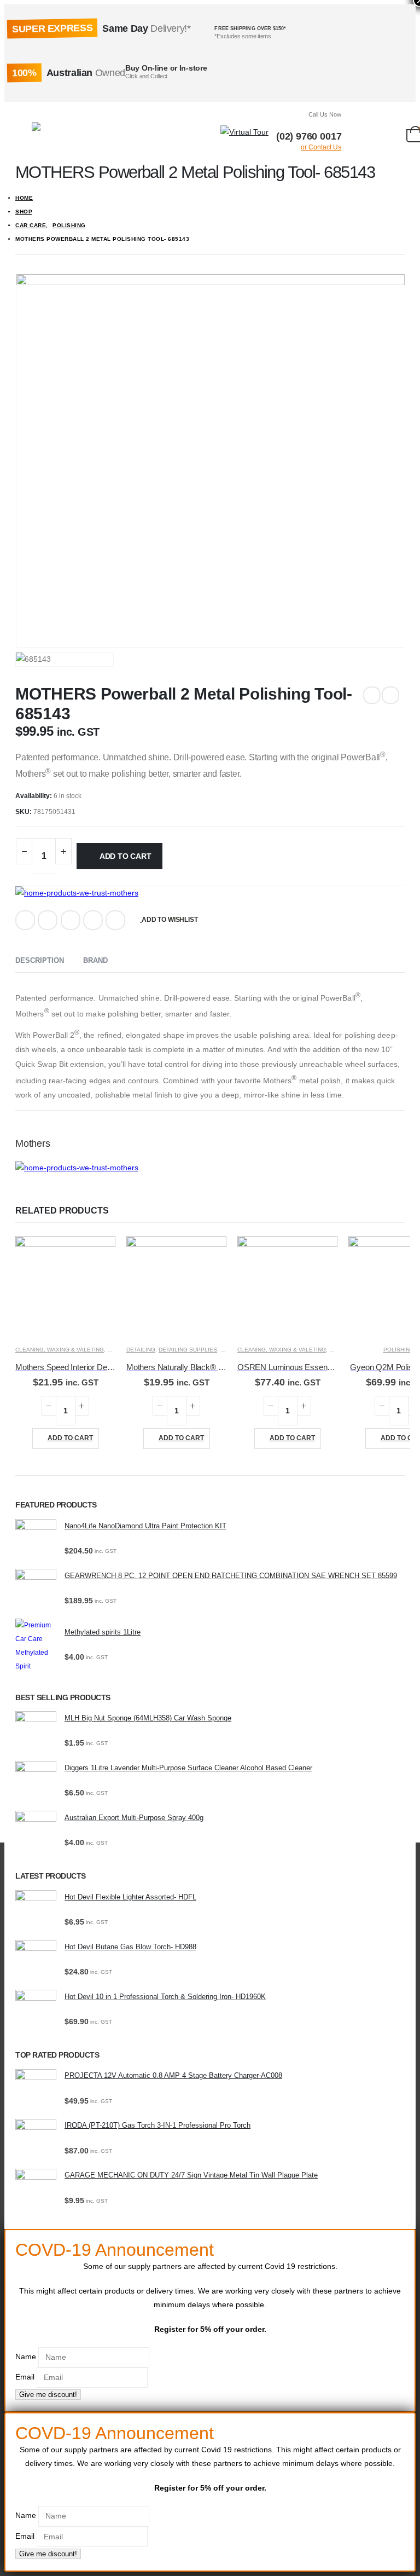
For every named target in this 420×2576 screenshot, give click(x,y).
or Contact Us (321, 147)
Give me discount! (48, 2395)
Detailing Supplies (188, 1350)
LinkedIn (71, 920)
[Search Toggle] (208, 132)
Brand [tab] (95, 960)
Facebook (25, 920)
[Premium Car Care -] (63, 132)
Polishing (399, 1350)
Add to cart (126, 856)
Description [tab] (40, 960)
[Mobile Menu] (24, 132)
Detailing (141, 1350)
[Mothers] (77, 893)
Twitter (48, 920)
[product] (65, 1286)
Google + (93, 920)
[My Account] (358, 132)
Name (26, 2356)
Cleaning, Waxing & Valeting (60, 1350)
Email (115, 920)
